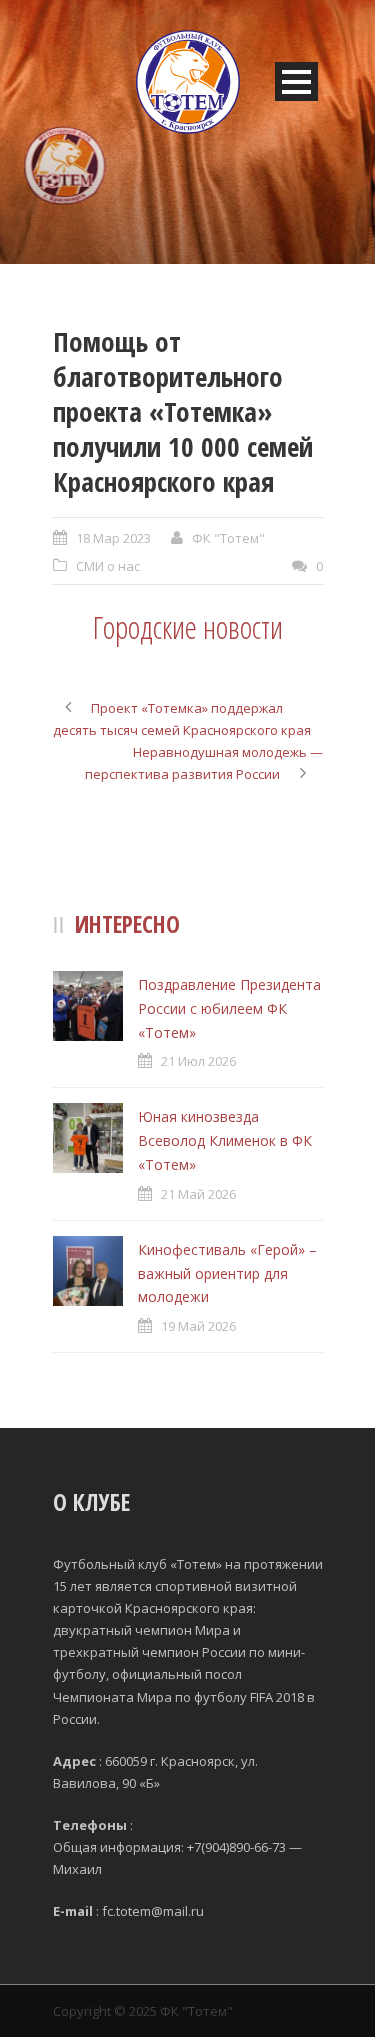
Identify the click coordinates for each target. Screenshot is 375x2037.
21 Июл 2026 (198, 1061)
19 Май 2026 (198, 1326)
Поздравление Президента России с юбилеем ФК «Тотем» (229, 1008)
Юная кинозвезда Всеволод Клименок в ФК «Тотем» (225, 1140)
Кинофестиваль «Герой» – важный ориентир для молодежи (227, 1273)
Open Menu (296, 81)
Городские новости (188, 627)
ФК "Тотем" (228, 538)
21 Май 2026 (198, 1194)
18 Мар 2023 (113, 538)
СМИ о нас (108, 566)
